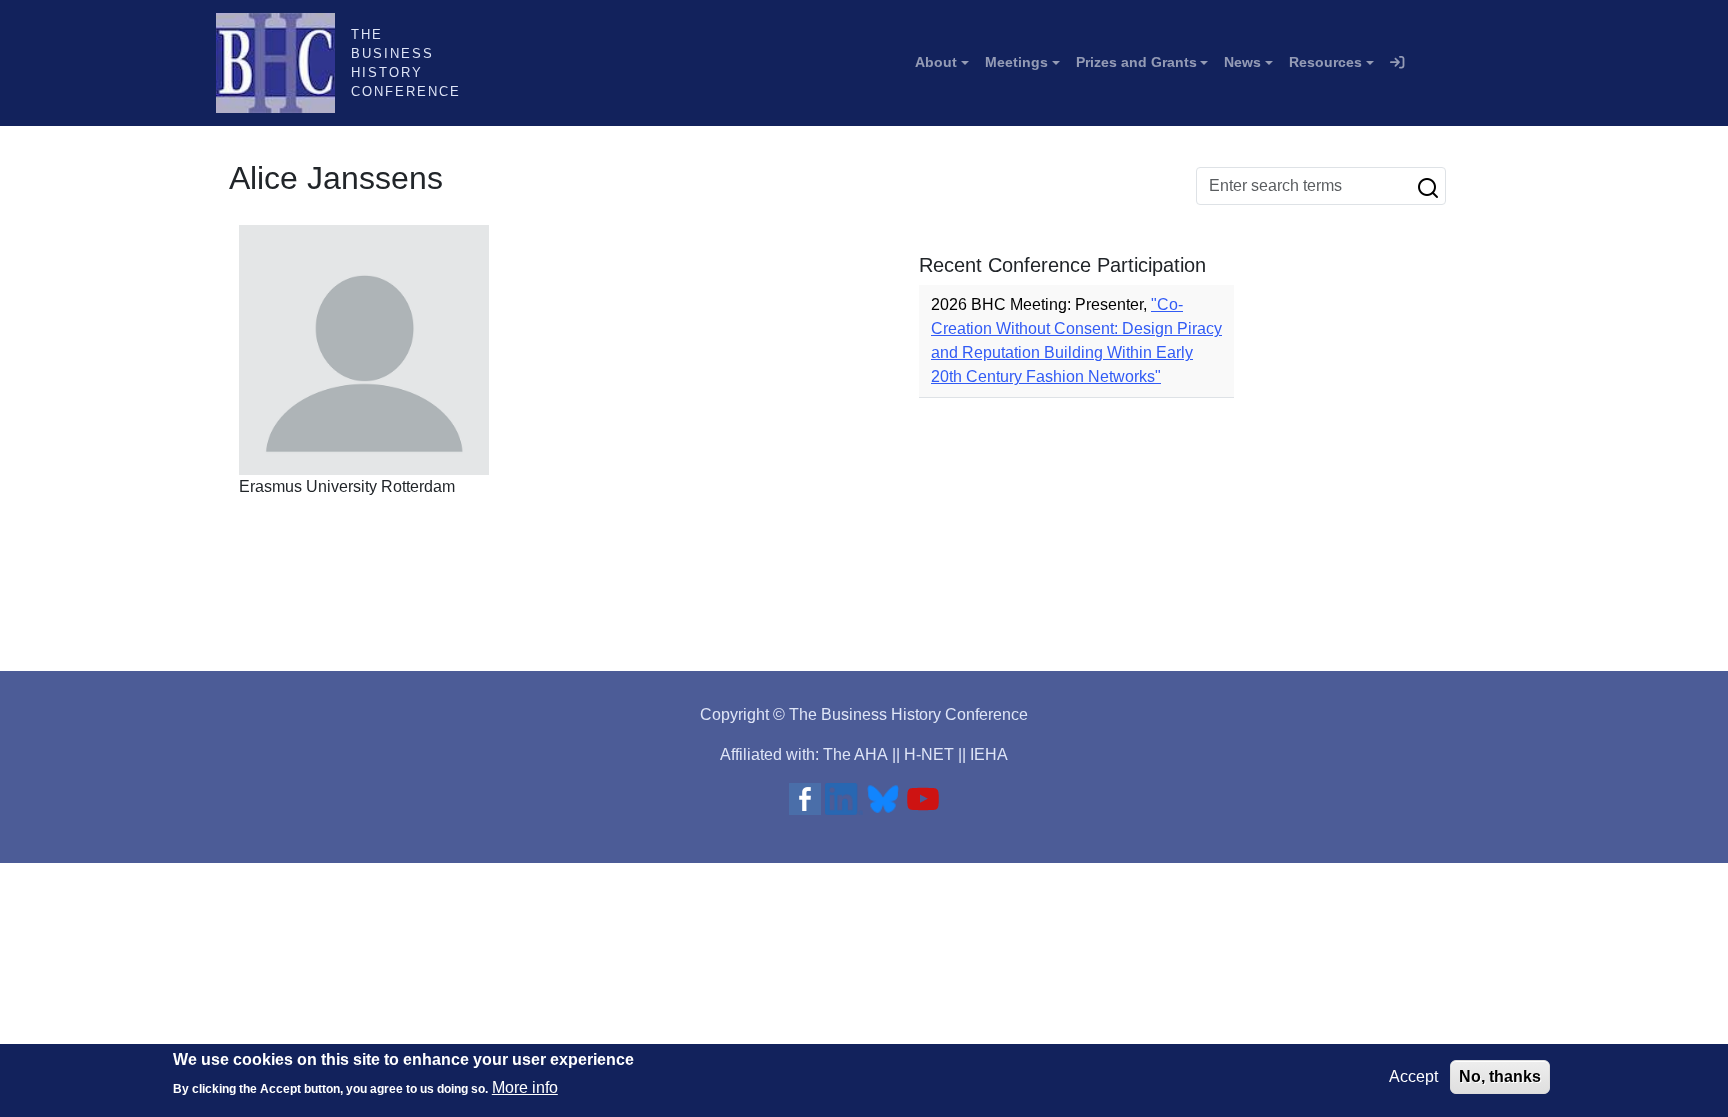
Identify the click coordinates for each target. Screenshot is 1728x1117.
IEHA (989, 754)
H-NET (929, 754)
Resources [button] (1325, 62)
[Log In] (1397, 63)
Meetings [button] (1016, 62)
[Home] (283, 63)
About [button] (936, 62)
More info (525, 1087)
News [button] (1242, 62)
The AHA (855, 754)
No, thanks (1500, 1076)
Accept (1413, 1076)
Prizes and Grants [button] (1136, 62)
